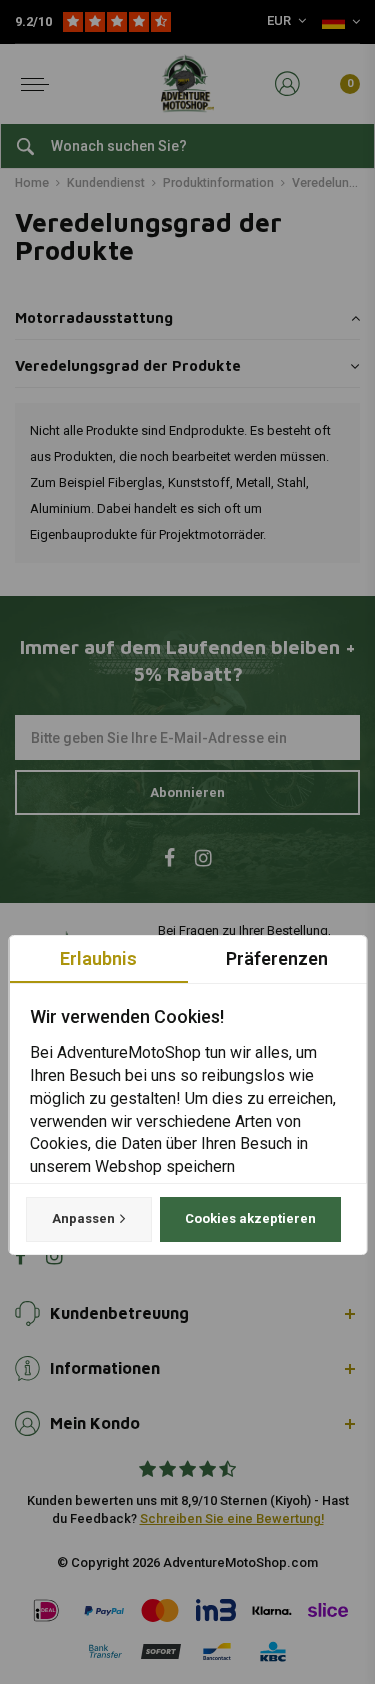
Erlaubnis (98, 958)
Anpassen (82, 1218)
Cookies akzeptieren (249, 1218)
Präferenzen (277, 958)
